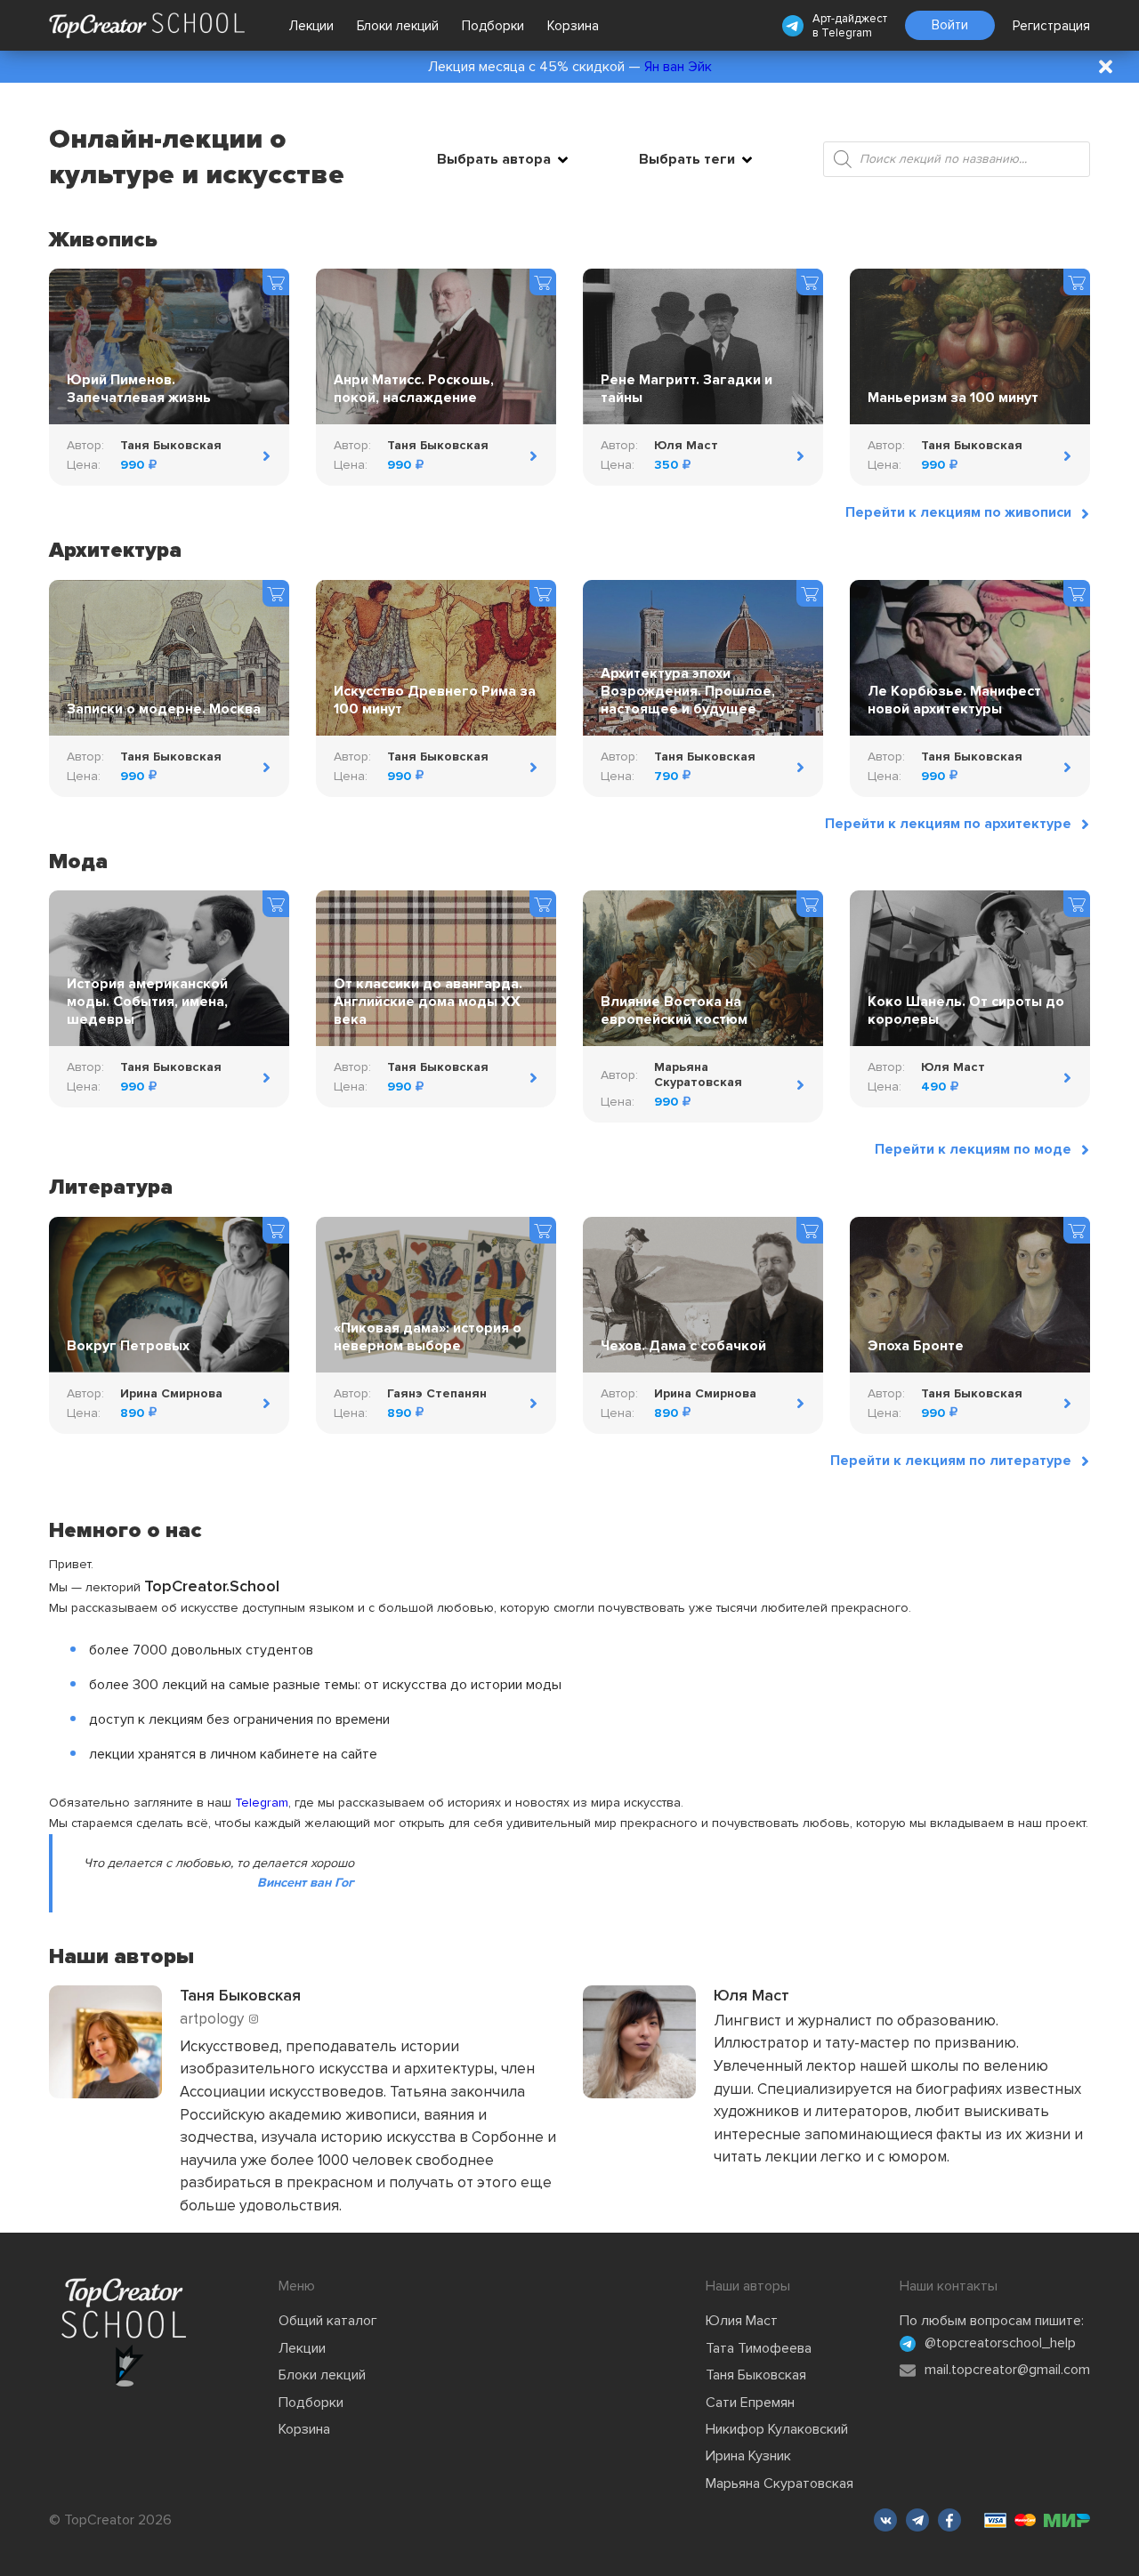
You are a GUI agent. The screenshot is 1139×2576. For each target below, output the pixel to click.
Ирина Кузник (748, 2456)
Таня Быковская (756, 2375)
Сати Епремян (750, 2403)
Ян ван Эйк (678, 67)
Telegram (847, 33)
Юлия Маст (742, 2321)
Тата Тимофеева (759, 2348)
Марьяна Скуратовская (780, 2483)
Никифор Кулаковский (777, 2429)
